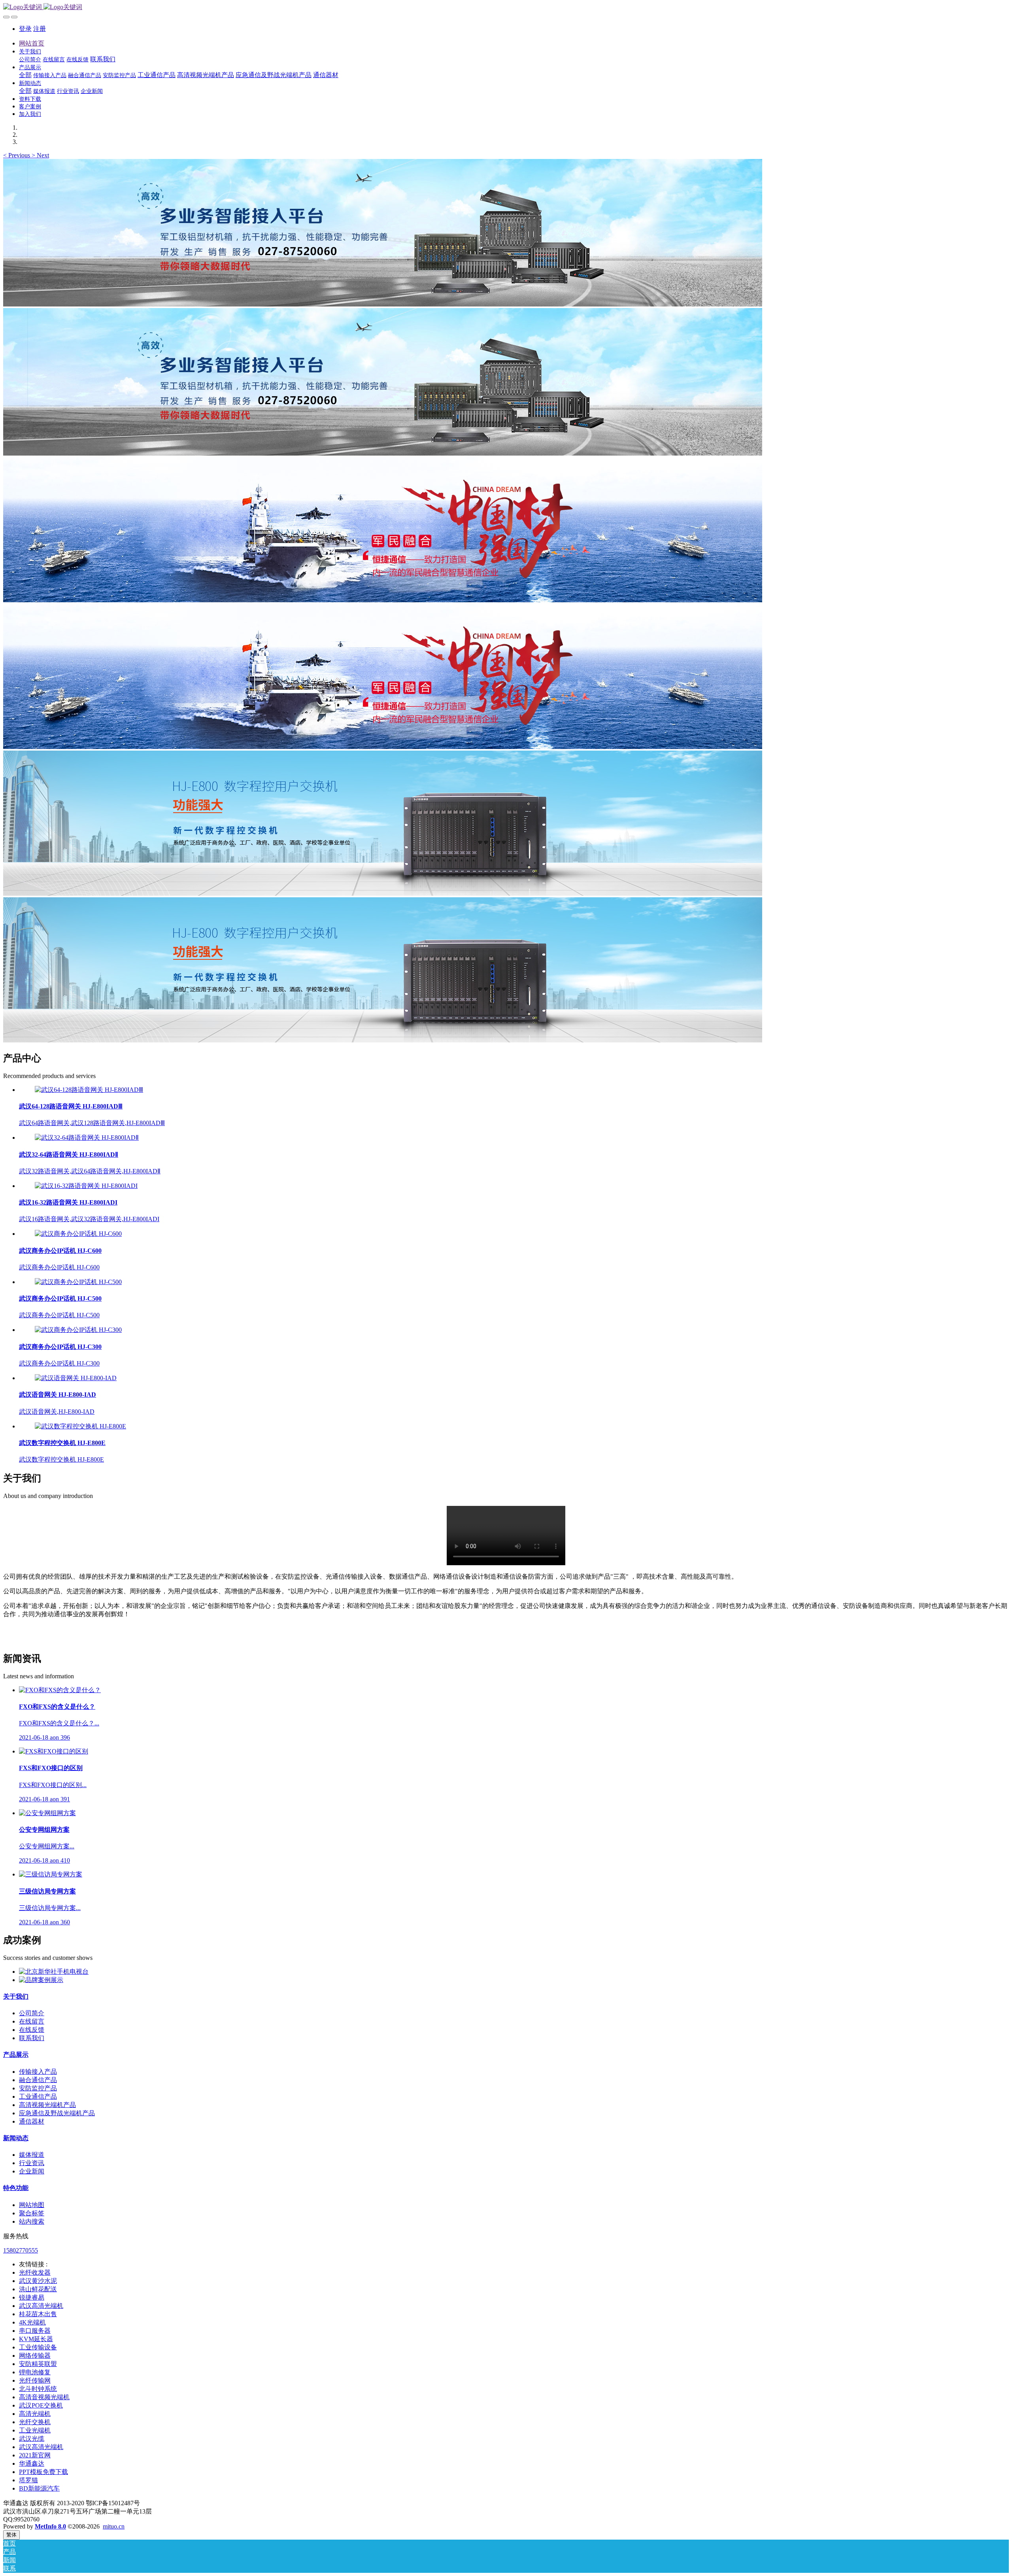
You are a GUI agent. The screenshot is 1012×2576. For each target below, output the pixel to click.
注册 (40, 29)
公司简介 (32, 2013)
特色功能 (16, 2188)
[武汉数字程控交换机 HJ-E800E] (80, 1426)
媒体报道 (32, 2155)
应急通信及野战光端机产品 (57, 2113)
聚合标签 (32, 2213)
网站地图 (32, 2205)
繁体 (11, 2535)
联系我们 (32, 2038)
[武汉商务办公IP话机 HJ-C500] (78, 1282)
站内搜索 (32, 2221)
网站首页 (32, 43)
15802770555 (21, 2250)
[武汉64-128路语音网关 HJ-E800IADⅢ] (89, 1090)
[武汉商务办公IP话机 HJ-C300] (78, 1330)
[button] (17, 155)
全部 (25, 75)
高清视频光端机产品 (47, 2105)
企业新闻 (32, 2171)
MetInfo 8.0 (50, 2526)
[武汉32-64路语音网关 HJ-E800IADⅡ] (87, 1138)
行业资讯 (32, 2163)
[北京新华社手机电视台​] (54, 1972)
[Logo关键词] (506, 7)
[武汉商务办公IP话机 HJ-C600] (78, 1234)
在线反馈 (32, 2030)
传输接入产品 (38, 2072)
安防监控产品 (38, 2088)
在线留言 (32, 2021)
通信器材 (32, 2121)
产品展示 (16, 2055)
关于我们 (16, 1996)
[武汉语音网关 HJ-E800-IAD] (76, 1378)
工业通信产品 (38, 2097)
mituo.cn (114, 2526)
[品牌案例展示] (41, 1980)
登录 (25, 29)
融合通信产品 (38, 2080)
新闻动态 (16, 2138)
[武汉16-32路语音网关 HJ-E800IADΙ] (86, 1186)
